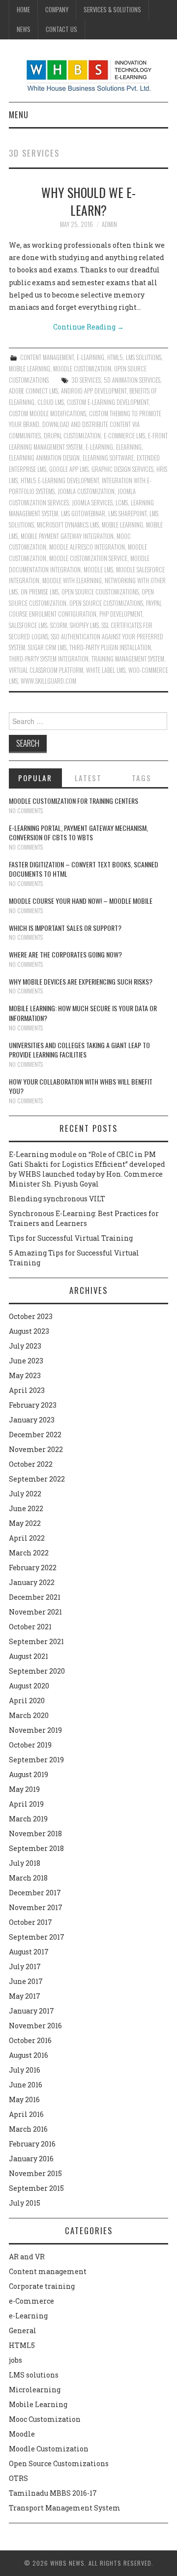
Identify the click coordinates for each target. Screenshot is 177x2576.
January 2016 (31, 2159)
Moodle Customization (82, 369)
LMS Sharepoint (127, 513)
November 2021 (35, 1612)
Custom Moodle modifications (47, 413)
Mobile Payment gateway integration (67, 536)
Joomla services (92, 503)
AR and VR (27, 2257)
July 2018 (25, 1863)
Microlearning (35, 2390)
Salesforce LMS (28, 625)
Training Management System (128, 659)
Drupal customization (72, 436)
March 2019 (28, 1819)
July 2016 (25, 2070)
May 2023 (25, 1375)
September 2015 (36, 2188)
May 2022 (25, 1523)
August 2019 (29, 1774)
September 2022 (37, 1479)
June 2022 (26, 1508)
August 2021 (29, 1656)
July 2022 (25, 1494)
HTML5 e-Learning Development (60, 480)
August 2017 (29, 1952)
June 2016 (26, 2085)
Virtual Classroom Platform (46, 670)
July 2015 (25, 2203)
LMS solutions (144, 357)
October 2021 (30, 1627)
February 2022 (33, 1568)
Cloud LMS (51, 402)
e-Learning (90, 357)
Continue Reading (88, 327)
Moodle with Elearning (72, 580)
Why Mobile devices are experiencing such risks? (81, 981)
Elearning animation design (44, 458)
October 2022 (31, 1464)
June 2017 (26, 1981)
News (24, 29)
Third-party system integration (49, 659)
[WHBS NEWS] (89, 75)
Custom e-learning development (108, 402)
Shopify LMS (84, 625)
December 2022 (35, 1435)
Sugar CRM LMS (47, 647)
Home (23, 10)
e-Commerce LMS (124, 436)
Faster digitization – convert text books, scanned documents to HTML (84, 869)
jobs (15, 2360)
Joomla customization (86, 491)
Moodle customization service (88, 558)
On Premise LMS (40, 592)
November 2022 (36, 1449)
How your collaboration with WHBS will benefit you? (81, 1086)
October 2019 (30, 1745)
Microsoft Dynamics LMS (68, 525)
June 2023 (26, 1361)
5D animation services (132, 380)
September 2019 (36, 1760)
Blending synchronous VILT (57, 1199)
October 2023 (31, 1316)
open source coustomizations (100, 592)
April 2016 (26, 2114)
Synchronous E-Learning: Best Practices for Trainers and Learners (84, 1218)
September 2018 (36, 1848)
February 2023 (33, 1405)
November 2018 (35, 1833)
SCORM (59, 625)
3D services (86, 380)
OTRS (18, 2478)
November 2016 (35, 2026)
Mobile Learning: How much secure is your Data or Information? (83, 1013)
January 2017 (31, 2011)
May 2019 (24, 1789)
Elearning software (108, 458)
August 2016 (29, 2055)
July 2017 (25, 1966)
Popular (35, 778)
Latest (88, 778)
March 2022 (29, 1553)
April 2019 (26, 1804)
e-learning (99, 447)
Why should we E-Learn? (88, 201)
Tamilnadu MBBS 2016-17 (53, 2493)
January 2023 (32, 1420)
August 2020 (29, 1686)
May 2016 (24, 2099)
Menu (19, 115)
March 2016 (28, 2129)
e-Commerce (31, 2301)
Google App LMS (69, 469)
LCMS (122, 503)
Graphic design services (122, 469)
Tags (142, 778)
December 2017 (35, 1893)
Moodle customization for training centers (74, 801)
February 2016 (32, 2144)
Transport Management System (65, 2508)
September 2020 (37, 1671)
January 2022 (32, 1582)
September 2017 (37, 1937)
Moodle (22, 2434)
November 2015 (35, 2173)
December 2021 (35, 1597)
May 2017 (25, 1996)
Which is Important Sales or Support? (65, 928)
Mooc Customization (45, 2419)
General (23, 2330)
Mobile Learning (29, 369)
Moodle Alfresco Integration (87, 547)
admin (109, 224)
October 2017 (30, 1922)
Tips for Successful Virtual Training (71, 1238)
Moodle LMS (98, 570)
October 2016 (30, 2040)
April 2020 (27, 1701)
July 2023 (25, 1346)
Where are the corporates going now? (65, 954)
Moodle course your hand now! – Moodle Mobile (81, 901)
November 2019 (35, 1730)
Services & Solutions (112, 10)
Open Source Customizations (106, 603)
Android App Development (94, 391)
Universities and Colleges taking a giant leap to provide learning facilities (79, 1050)
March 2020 (29, 1715)
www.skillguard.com (48, 681)
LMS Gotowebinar (83, 513)
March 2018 (28, 1878)
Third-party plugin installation (110, 647)
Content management (47, 357)
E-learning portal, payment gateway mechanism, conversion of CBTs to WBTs (78, 833)
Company (57, 10)
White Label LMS (106, 670)
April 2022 (27, 1538)
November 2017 (36, 1907)
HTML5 (115, 357)
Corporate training (42, 2286)
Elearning (129, 447)
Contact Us (61, 29)
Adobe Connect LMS (33, 391)
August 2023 (29, 1331)
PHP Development (121, 614)
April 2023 (27, 1390)
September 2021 (36, 1641)
